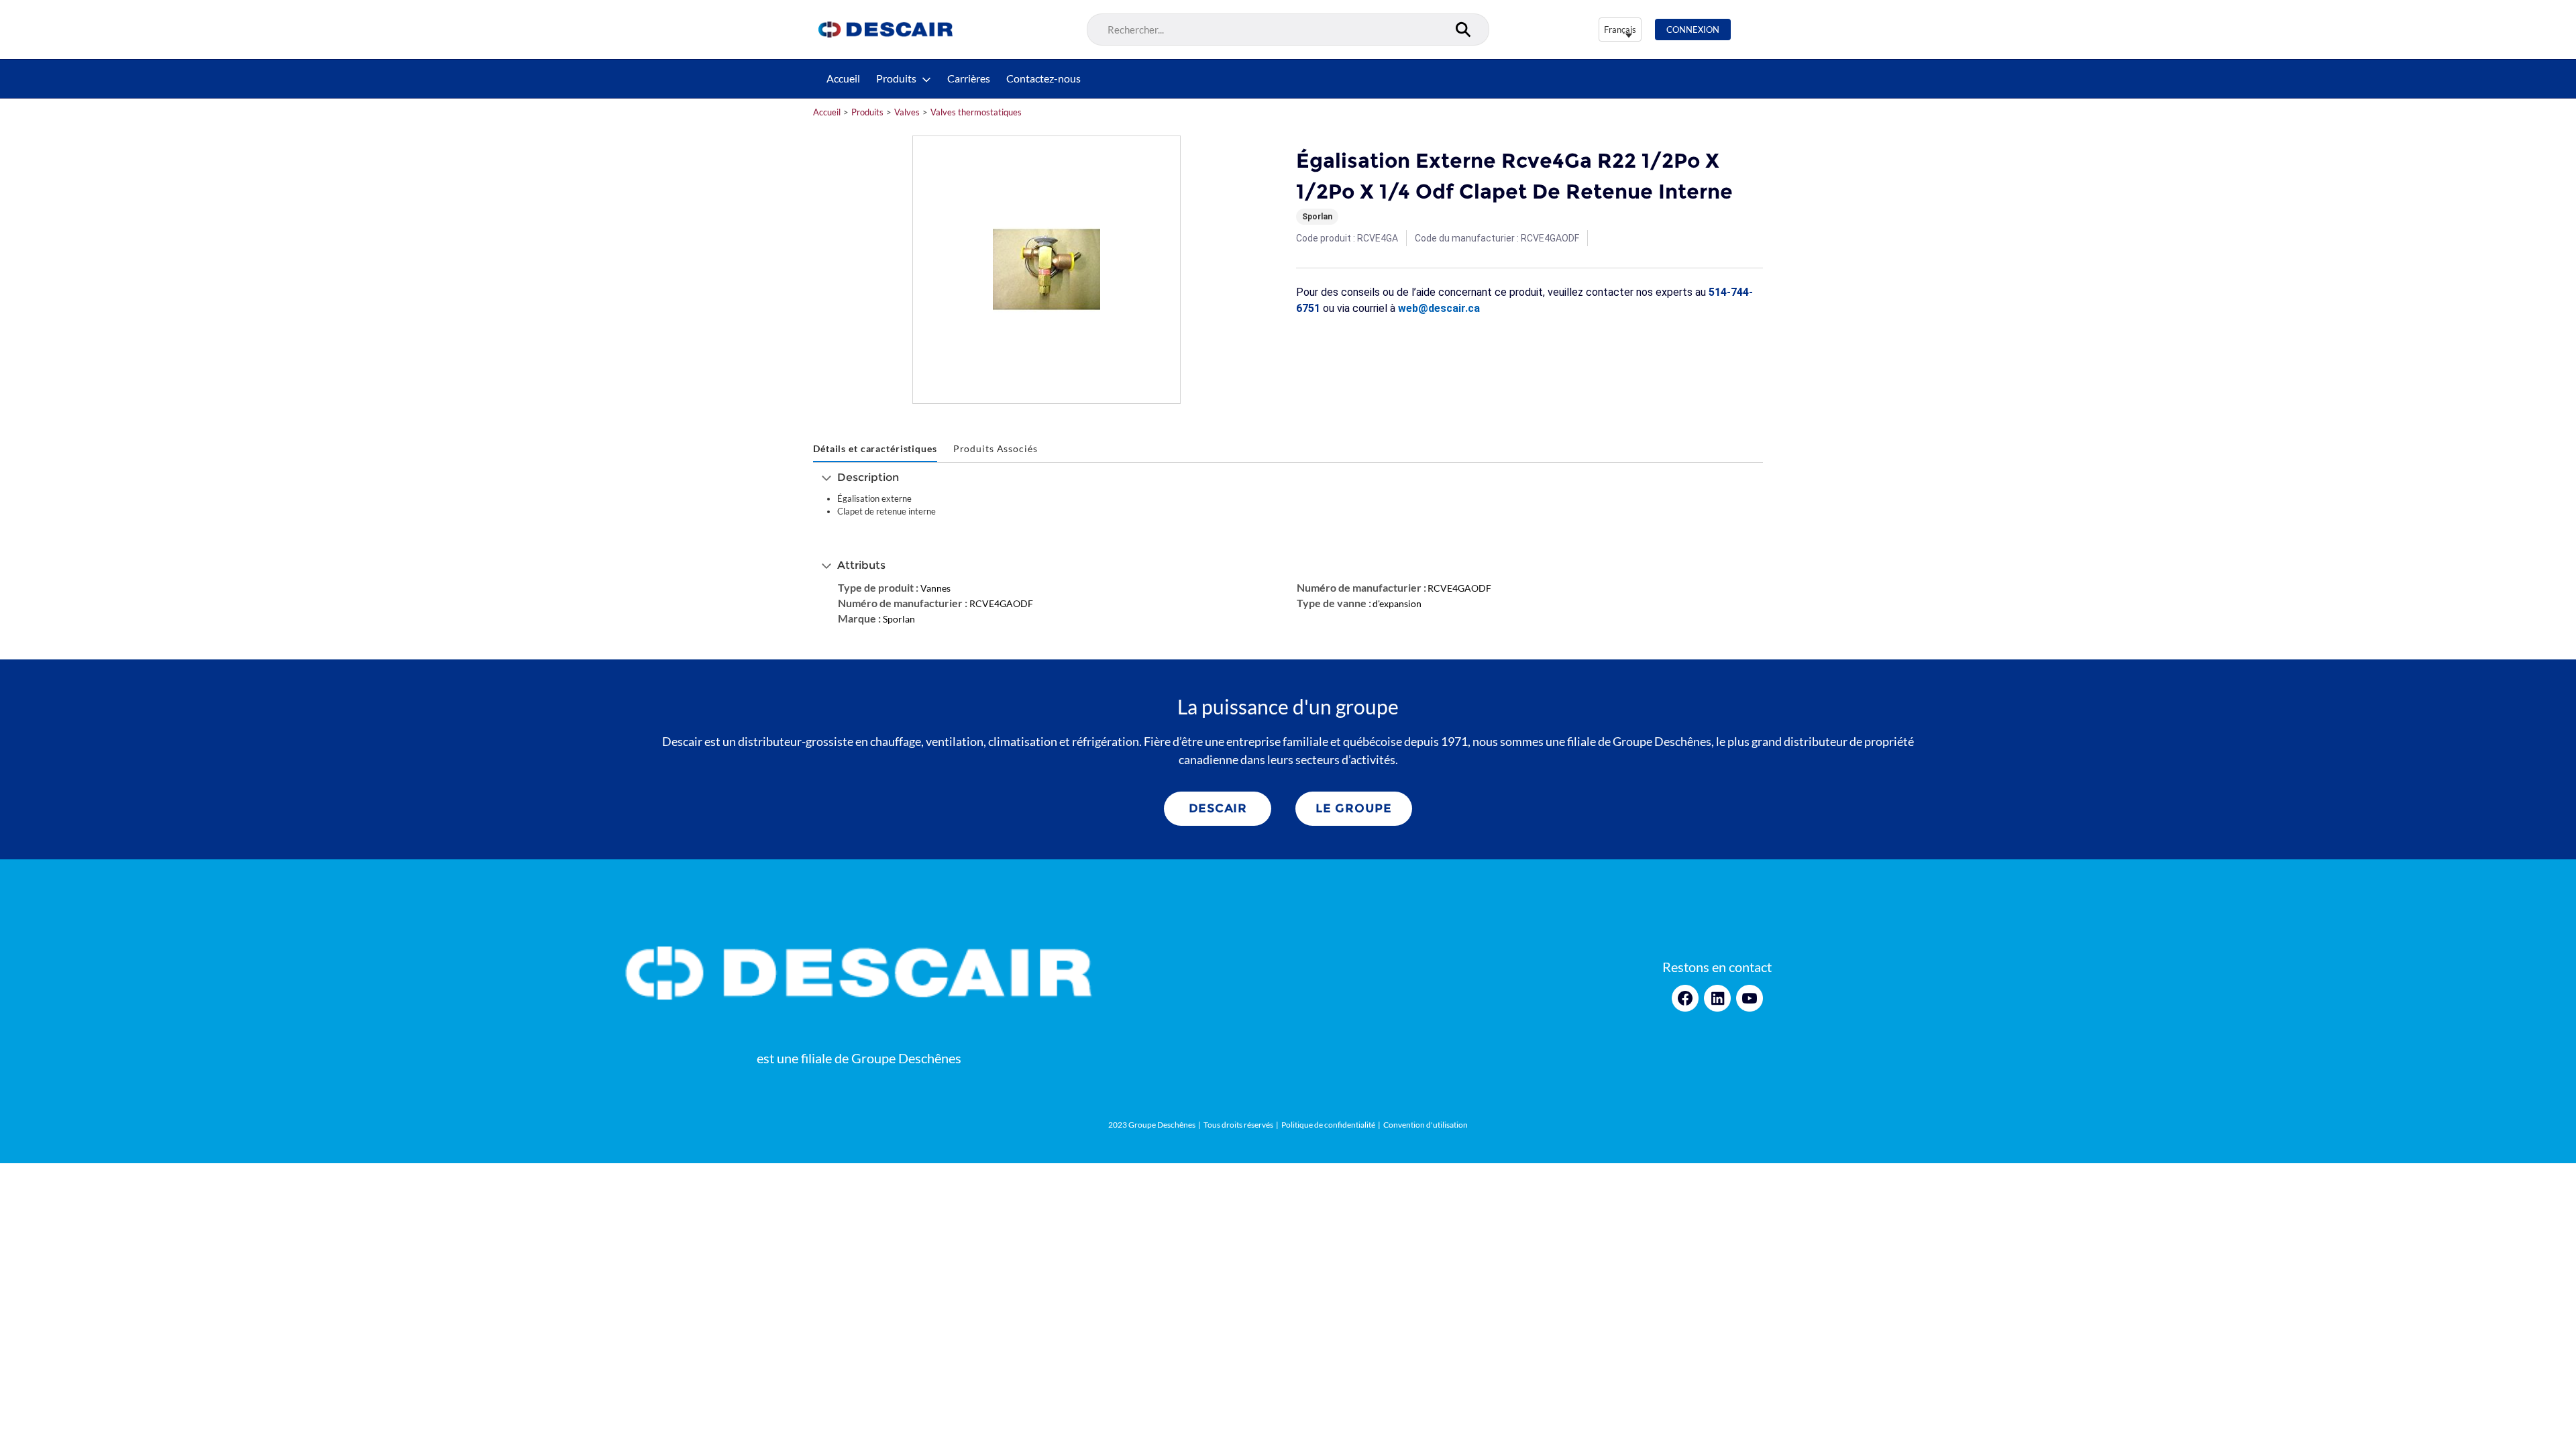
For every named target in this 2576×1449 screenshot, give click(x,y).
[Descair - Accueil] (885, 30)
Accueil (843, 78)
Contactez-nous (1043, 78)
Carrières (969, 78)
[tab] (875, 449)
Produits (896, 78)
